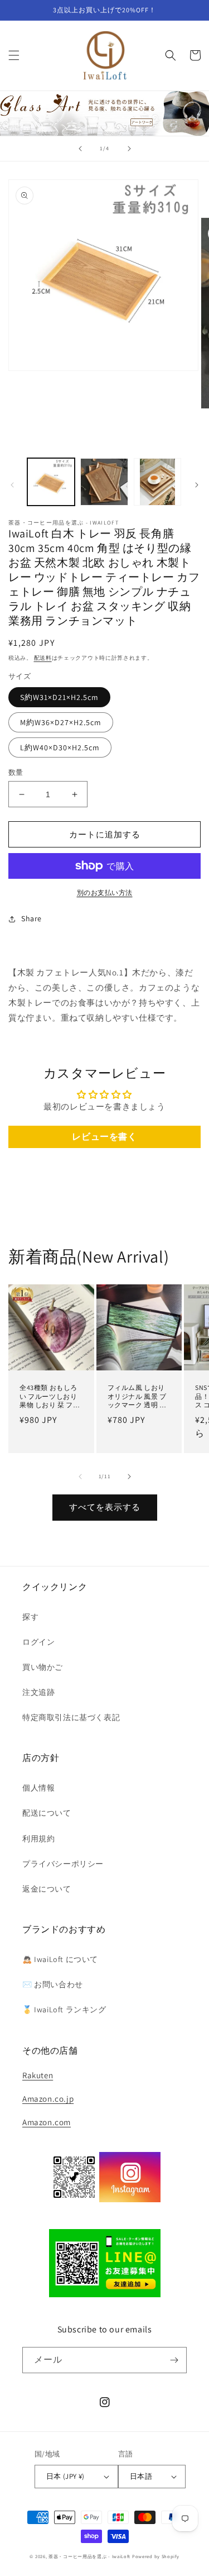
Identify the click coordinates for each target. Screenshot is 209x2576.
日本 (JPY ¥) (65, 2476)
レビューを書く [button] (104, 1137)
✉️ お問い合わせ (53, 1984)
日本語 (141, 2476)
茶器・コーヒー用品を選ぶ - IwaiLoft (89, 2556)
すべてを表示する (105, 1507)
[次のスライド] (129, 149)
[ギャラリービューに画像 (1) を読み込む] (51, 482)
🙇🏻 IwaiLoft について (60, 1959)
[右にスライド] (197, 485)
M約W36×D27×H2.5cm (61, 722)
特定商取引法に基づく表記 (71, 1717)
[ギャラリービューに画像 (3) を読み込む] (157, 482)
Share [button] (31, 918)
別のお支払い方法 (105, 892)
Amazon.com (47, 2122)
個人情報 (38, 1788)
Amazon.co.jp (48, 2099)
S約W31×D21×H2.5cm (59, 697)
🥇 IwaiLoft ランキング (64, 2010)
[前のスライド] (80, 149)
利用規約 (38, 1839)
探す (30, 1617)
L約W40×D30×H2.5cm (60, 747)
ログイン (38, 1642)
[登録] (174, 2360)
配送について (47, 1813)
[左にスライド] (12, 485)
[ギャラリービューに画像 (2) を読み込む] (104, 482)
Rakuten (38, 2075)
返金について (47, 1889)
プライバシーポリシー (63, 1864)
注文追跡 (38, 1692)
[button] (14, 55)
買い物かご (43, 1667)
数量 (16, 772)
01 (104, 113)
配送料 (43, 658)
